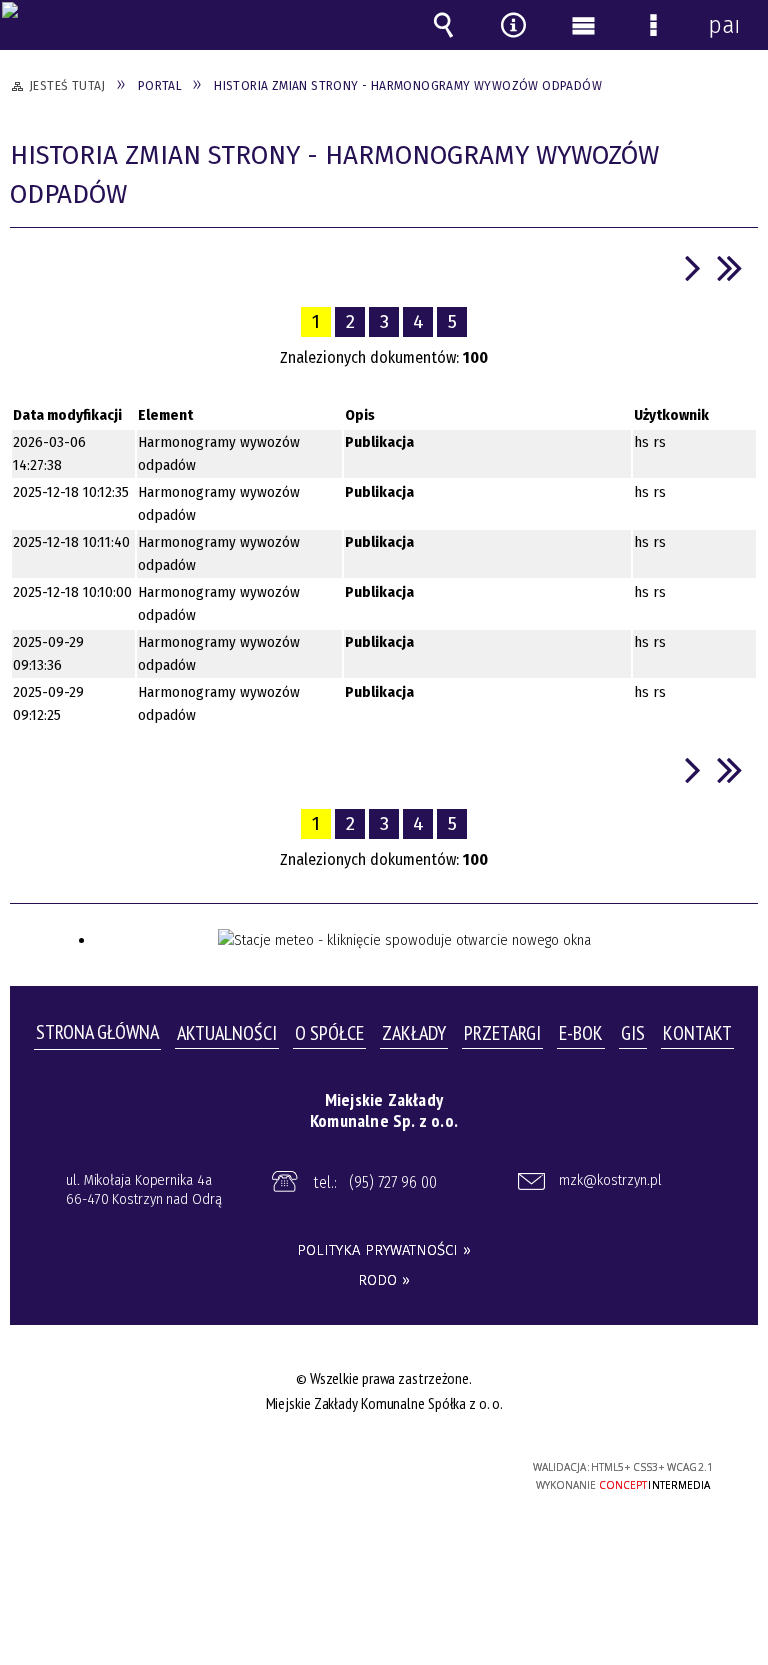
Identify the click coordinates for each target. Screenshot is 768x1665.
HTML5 (342, 1468)
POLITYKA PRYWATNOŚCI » (384, 1250)
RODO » (384, 1280)
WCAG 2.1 (434, 1466)
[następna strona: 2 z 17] (693, 267)
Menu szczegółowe (653, 25)
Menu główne (583, 25)
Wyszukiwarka (443, 25)
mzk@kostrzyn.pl (610, 1180)
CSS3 (372, 1468)
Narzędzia (513, 25)
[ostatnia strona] (730, 267)
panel (723, 25)
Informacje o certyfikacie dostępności (134, 1470)
